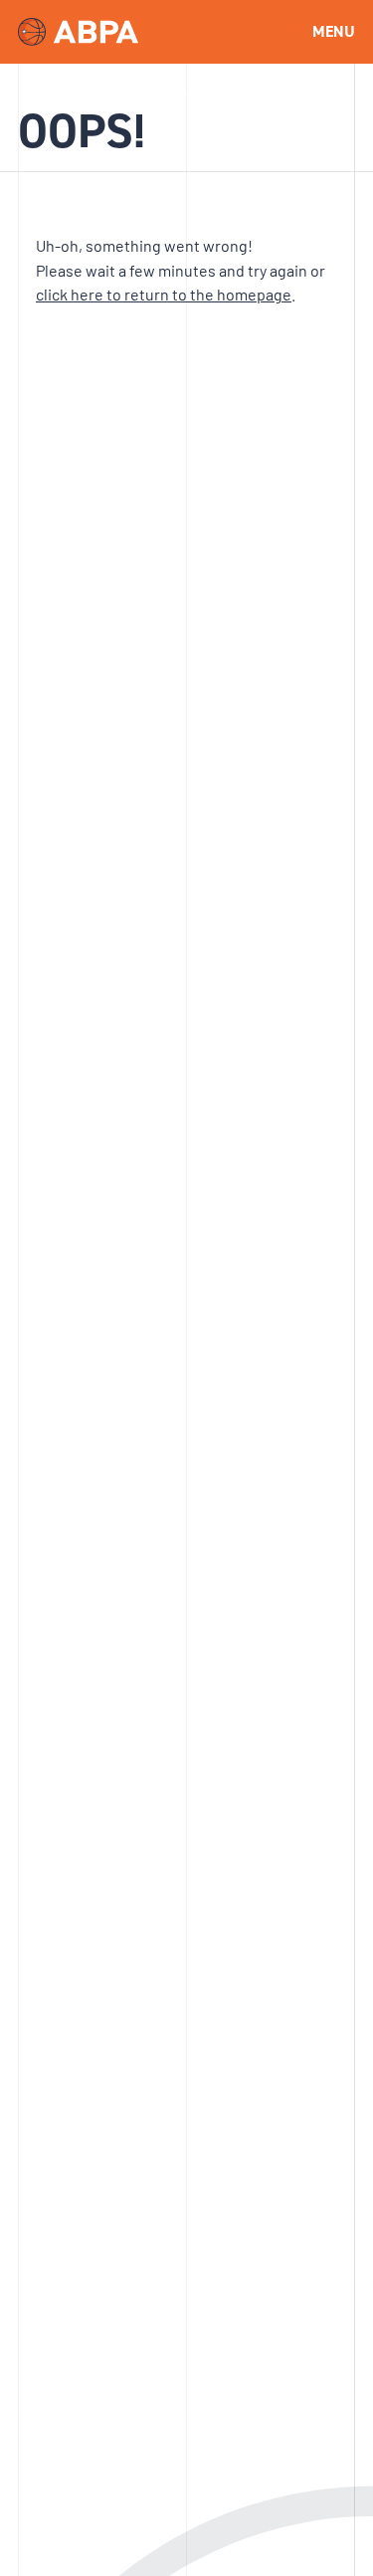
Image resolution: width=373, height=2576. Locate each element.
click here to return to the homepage (164, 294)
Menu (334, 32)
